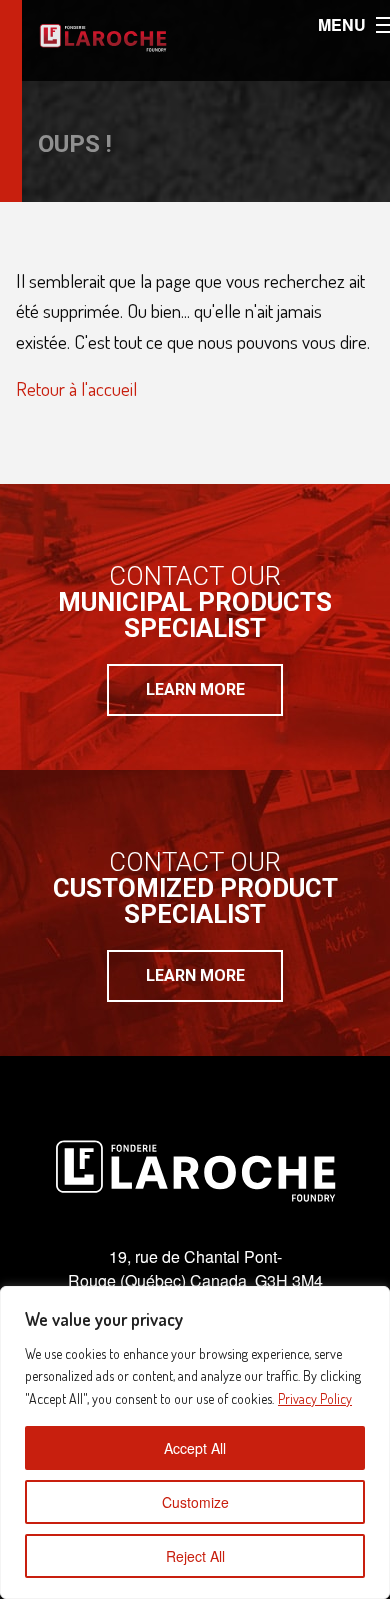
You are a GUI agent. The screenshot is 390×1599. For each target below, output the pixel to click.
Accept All (195, 1448)
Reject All (195, 1556)
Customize (195, 1502)
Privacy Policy (315, 1398)
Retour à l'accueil (76, 388)
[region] (195, 1442)
